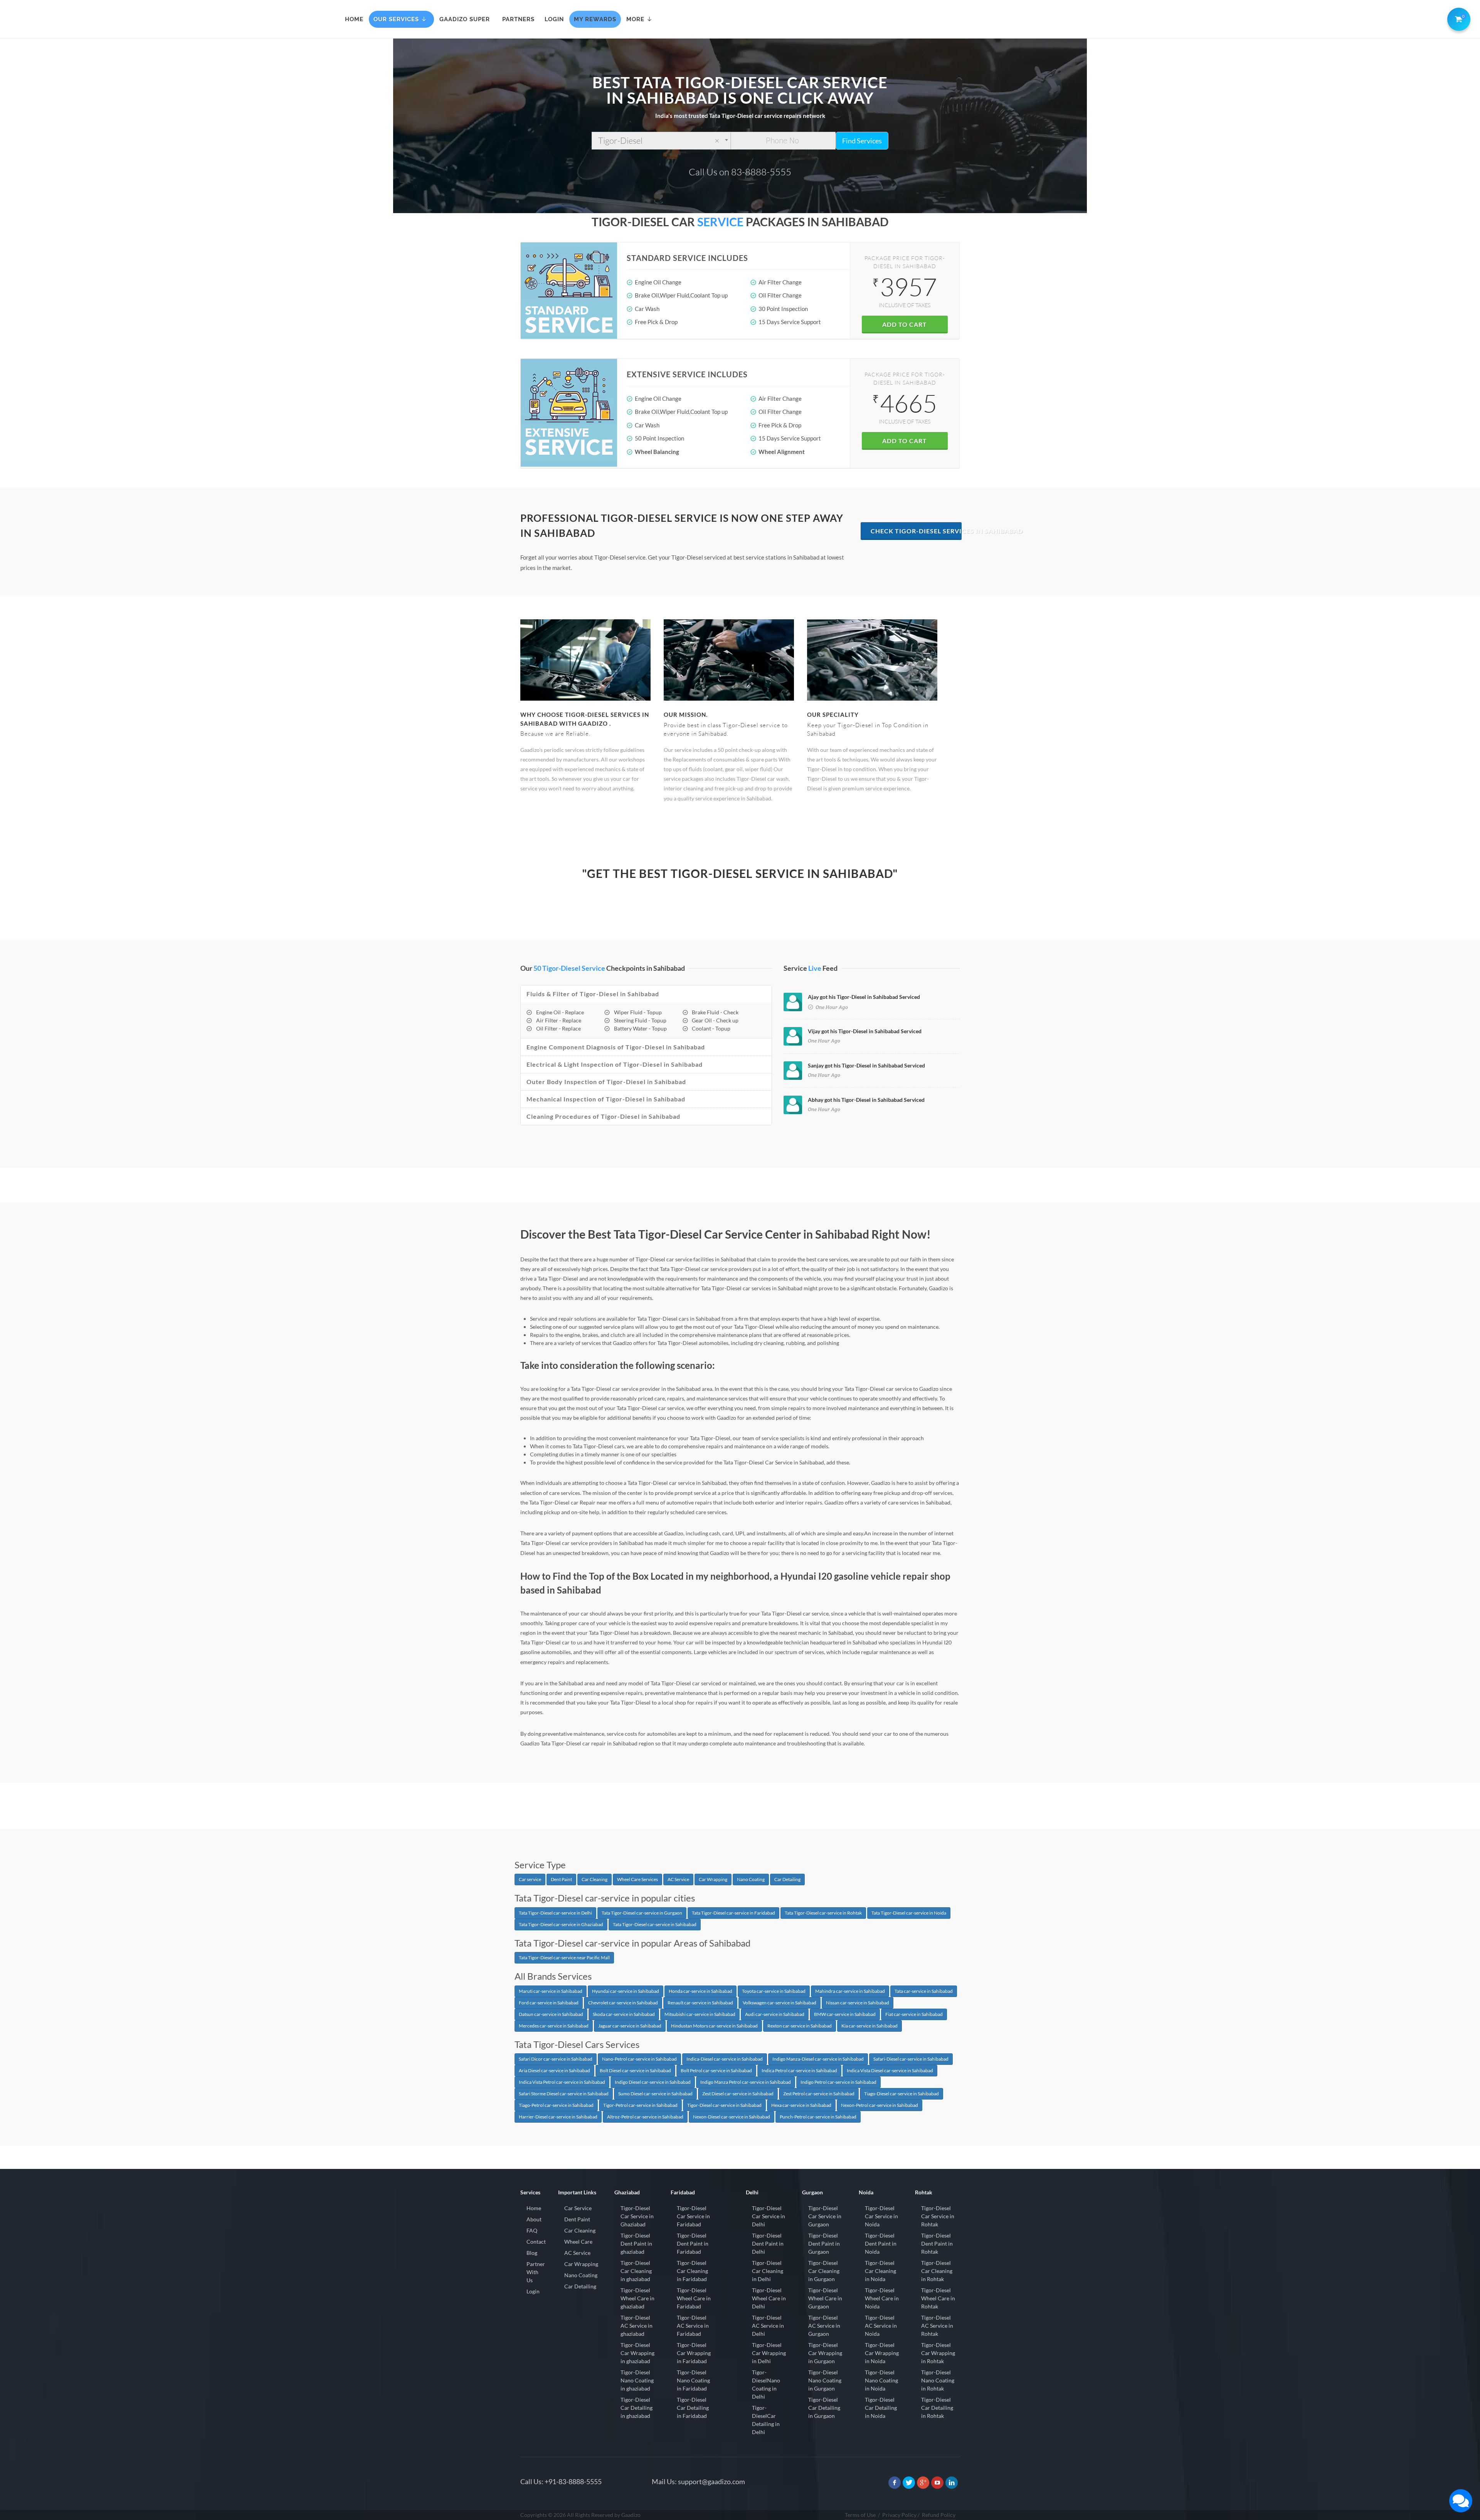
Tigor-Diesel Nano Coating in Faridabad (693, 2380)
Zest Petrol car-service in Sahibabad (819, 2094)
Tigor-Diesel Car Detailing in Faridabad (693, 2408)
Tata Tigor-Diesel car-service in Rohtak (823, 1913)
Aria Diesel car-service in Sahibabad (554, 2070)
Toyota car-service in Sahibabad (774, 1991)
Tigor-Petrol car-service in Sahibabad (640, 2105)
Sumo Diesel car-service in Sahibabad (655, 2094)
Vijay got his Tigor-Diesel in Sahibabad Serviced (865, 1031)
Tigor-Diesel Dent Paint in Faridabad (693, 2243)
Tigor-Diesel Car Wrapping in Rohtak (938, 2353)
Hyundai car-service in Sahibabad (626, 1991)
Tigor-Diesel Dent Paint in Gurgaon (824, 2243)
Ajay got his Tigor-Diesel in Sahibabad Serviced (864, 997)
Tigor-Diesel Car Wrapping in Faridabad (694, 2353)
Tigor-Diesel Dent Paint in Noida (881, 2243)
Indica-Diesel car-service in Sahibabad (725, 2059)
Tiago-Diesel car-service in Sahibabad (901, 2094)
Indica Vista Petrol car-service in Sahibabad (562, 2082)
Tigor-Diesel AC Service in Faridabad (693, 2326)
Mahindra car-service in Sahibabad (850, 1991)
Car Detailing (787, 1879)
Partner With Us (536, 2272)
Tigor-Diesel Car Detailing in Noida (881, 2408)
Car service (530, 1879)
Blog (532, 2253)
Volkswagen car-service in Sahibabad (780, 2003)
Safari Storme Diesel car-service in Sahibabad (564, 2094)
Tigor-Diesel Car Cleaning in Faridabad (692, 2271)
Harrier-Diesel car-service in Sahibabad (558, 2117)
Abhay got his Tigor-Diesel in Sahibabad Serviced (866, 1100)
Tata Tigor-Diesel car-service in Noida (909, 1913)
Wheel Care (578, 2242)
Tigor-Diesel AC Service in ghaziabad (637, 2326)
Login (533, 2291)
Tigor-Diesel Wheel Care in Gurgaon (825, 2298)
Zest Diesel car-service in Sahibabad (738, 2094)
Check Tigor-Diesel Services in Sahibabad (916, 531)
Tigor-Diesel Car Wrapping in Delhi (769, 2353)
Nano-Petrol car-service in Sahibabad (639, 2059)
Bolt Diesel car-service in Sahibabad (635, 2070)
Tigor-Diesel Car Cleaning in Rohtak (937, 2271)
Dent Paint (561, 1879)
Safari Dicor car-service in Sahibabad (556, 2059)
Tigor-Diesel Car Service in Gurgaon (825, 2216)
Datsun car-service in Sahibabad (551, 2014)
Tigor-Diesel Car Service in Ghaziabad (637, 2216)
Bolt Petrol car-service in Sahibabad (716, 2070)
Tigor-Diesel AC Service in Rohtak (937, 2326)
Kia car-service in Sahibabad (869, 2026)
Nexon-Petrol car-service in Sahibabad (880, 2105)
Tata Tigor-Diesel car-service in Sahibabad (655, 1924)
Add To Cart (905, 324)
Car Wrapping (713, 1879)
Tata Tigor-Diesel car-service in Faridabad (733, 1913)
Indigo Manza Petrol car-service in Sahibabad (746, 2082)
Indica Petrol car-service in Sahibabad (799, 2070)
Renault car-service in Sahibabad (700, 2003)
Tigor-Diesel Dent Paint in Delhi (768, 2243)
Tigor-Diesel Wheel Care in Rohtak (938, 2298)
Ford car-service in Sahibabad (549, 2003)
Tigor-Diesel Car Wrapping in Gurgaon (825, 2353)
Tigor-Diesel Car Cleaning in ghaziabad (636, 2271)
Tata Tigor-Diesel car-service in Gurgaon (642, 1913)
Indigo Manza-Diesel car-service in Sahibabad (818, 2059)
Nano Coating (751, 1879)
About (534, 2219)
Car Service (578, 2208)
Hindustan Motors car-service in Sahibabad (714, 2026)
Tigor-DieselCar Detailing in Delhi (766, 2420)
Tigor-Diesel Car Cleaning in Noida (880, 2271)
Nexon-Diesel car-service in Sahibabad (732, 2117)
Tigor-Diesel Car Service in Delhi (769, 2216)
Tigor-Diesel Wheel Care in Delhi (769, 2298)
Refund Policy (939, 2515)
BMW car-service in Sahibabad (845, 2014)
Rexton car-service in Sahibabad (800, 2026)
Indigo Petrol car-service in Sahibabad (838, 2082)
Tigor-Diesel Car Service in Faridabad (693, 2216)
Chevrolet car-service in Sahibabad (623, 2003)
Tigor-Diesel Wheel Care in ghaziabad (637, 2298)
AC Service (678, 1879)
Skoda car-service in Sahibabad (624, 2014)
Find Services (862, 141)
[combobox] (661, 141)
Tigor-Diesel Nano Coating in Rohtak (938, 2380)
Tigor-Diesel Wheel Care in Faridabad (694, 2298)
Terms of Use (860, 2515)
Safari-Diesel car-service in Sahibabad (911, 2059)
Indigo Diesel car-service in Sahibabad (653, 2082)
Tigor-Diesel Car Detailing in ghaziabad (637, 2408)
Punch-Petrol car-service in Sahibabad (818, 2117)
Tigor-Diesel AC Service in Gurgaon (824, 2326)
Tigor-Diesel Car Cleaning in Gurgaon (824, 2271)
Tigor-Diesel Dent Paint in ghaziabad (636, 2243)
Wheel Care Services (637, 1879)
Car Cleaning (595, 1879)
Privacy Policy (899, 2515)
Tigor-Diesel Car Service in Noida (881, 2216)
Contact (536, 2242)
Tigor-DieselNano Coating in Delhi (766, 2384)
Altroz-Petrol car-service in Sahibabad (645, 2117)
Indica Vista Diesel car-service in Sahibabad (890, 2070)
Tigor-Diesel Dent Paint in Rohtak (937, 2243)
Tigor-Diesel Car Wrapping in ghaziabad (637, 2353)
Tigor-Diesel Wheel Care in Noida (882, 2298)
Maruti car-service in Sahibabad (551, 1991)
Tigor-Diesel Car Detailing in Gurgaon (824, 2408)
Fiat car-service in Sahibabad (914, 2014)
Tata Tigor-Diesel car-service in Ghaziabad (561, 1924)
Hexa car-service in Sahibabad (801, 2105)
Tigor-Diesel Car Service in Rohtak (938, 2216)
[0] (1457, 18)
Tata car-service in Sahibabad (924, 1991)
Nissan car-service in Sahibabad (858, 2003)
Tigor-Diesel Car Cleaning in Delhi (768, 2271)
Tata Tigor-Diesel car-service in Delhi (555, 1913)
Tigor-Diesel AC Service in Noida (881, 2326)
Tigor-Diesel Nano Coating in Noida (881, 2380)
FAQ (532, 2230)
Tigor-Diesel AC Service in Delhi (768, 2326)
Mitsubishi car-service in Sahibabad (700, 2014)
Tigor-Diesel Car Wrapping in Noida (882, 2353)
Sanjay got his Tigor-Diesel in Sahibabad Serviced (866, 1065)
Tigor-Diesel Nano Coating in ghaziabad (637, 2380)
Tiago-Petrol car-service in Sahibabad (556, 2105)
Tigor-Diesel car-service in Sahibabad (724, 2105)
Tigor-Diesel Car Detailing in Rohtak (937, 2408)
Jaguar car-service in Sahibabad (630, 2026)
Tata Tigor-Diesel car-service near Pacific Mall (564, 1958)
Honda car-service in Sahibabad (700, 1991)
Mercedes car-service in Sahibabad (554, 2026)
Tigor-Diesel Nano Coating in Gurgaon (825, 2380)
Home (534, 2208)
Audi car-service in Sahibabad (775, 2014)
